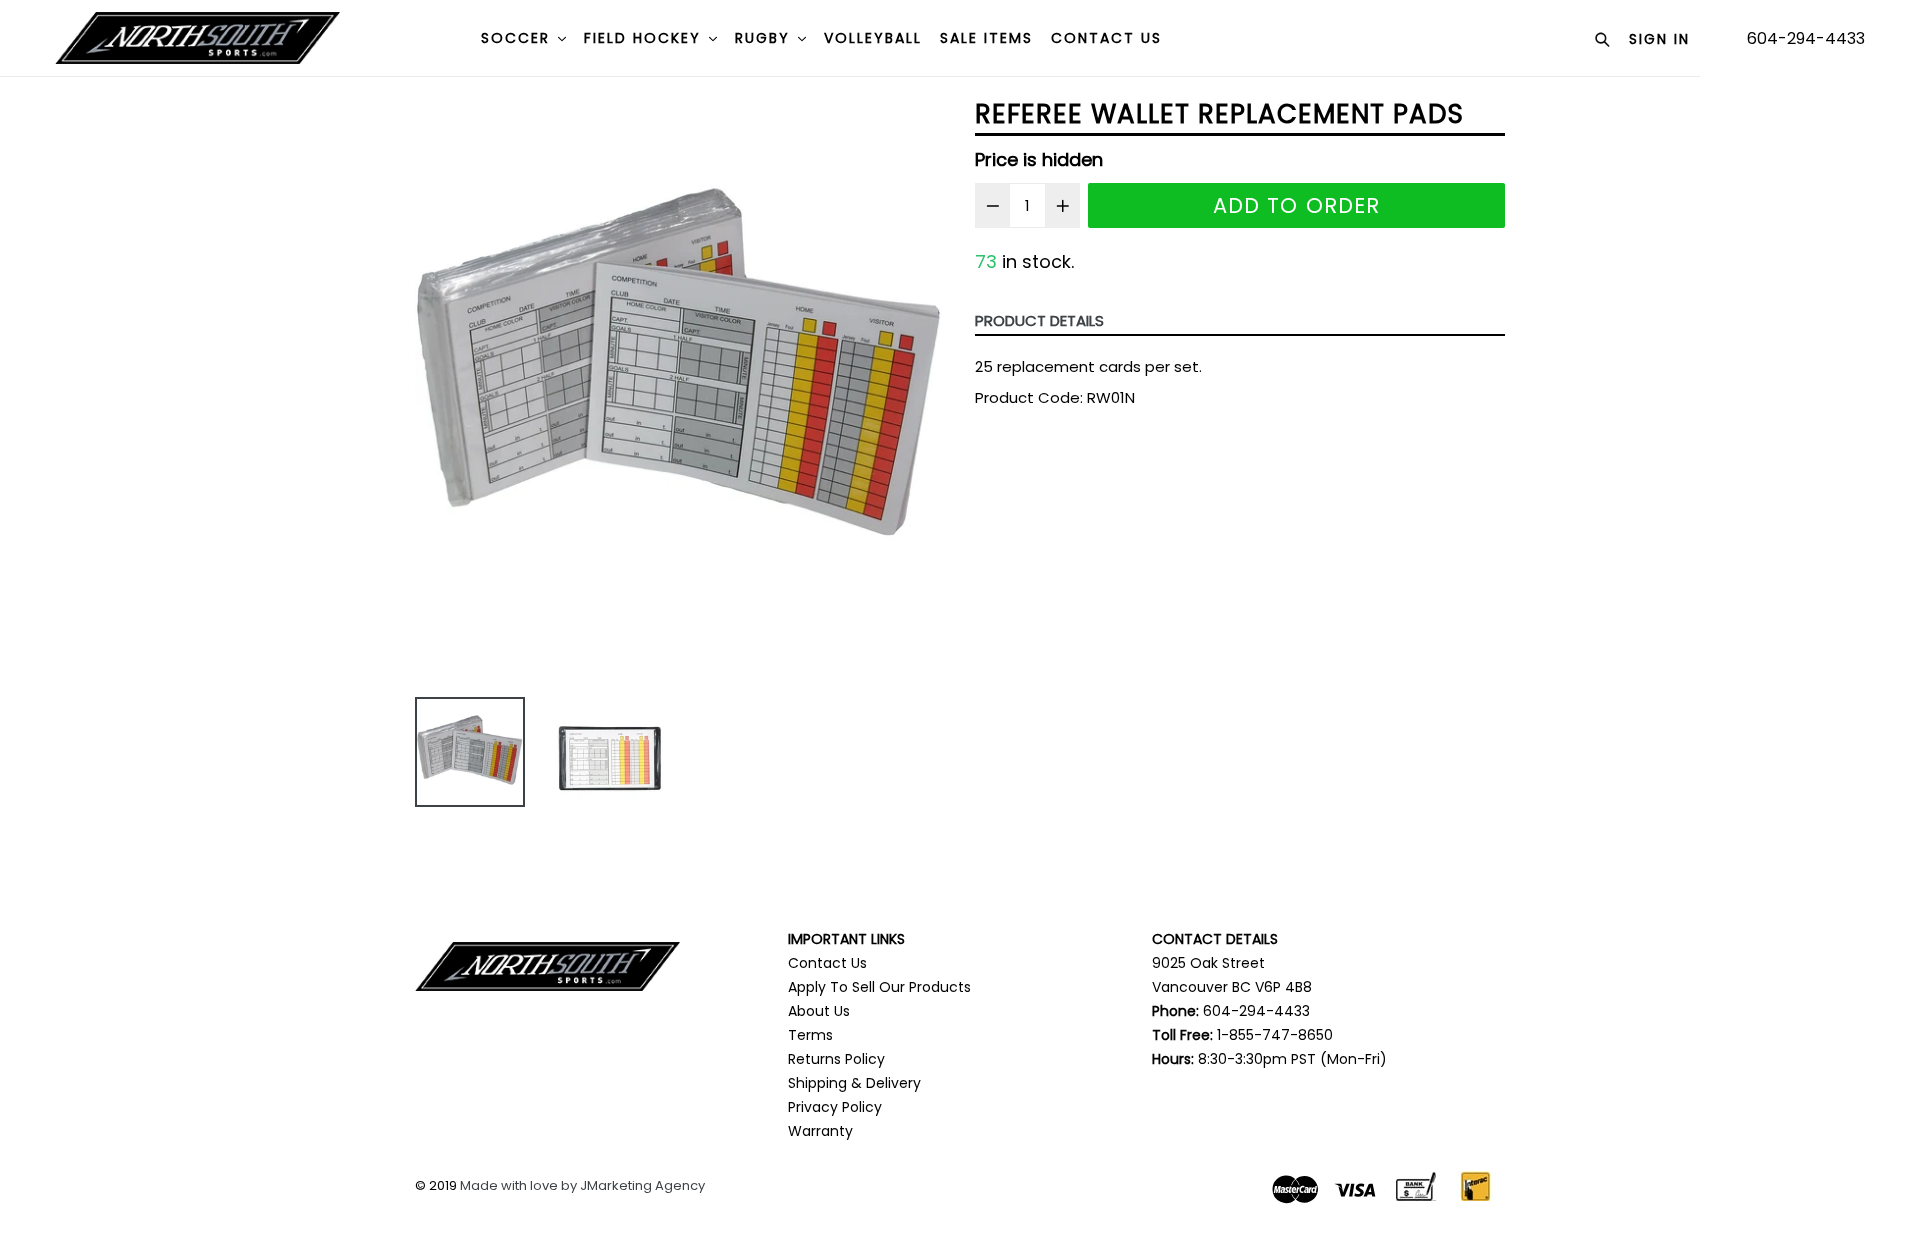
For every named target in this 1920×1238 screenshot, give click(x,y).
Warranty (820, 1131)
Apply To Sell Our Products (879, 987)
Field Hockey (645, 38)
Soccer (518, 38)
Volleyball (873, 38)
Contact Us (827, 963)
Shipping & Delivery (854, 1083)
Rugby (765, 38)
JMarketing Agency (642, 1185)
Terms (810, 1035)
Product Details (1039, 320)
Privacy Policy (835, 1107)
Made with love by (520, 1185)
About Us (819, 1011)
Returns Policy (836, 1059)
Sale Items (986, 38)
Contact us (1106, 38)
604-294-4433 (1806, 38)
